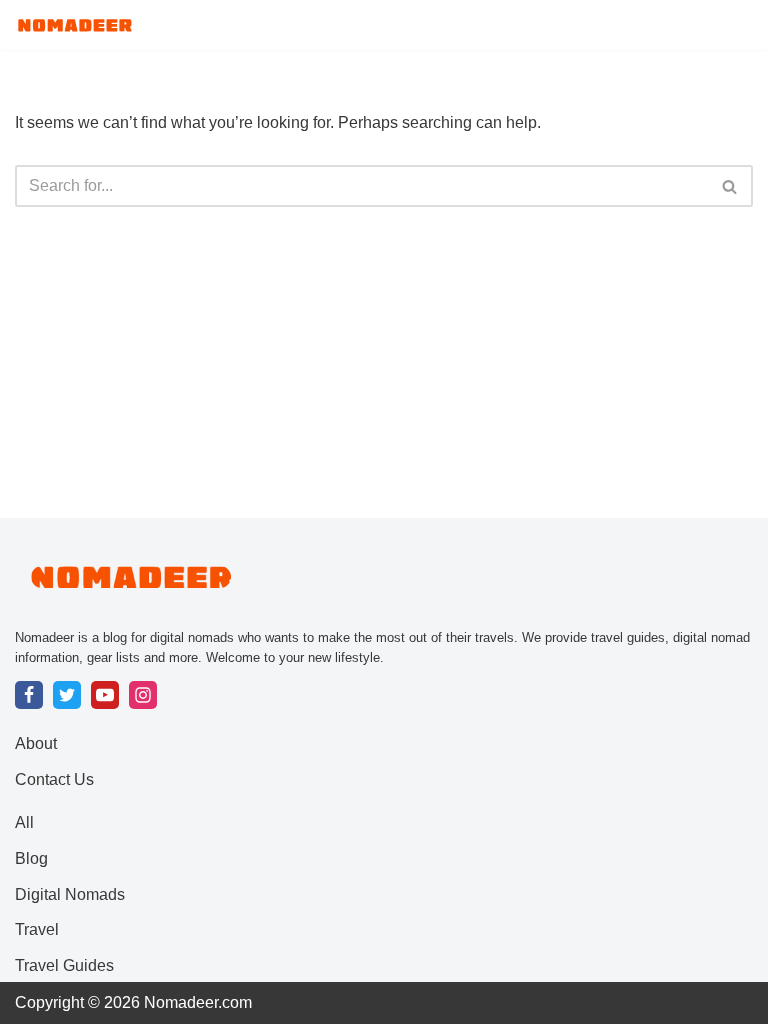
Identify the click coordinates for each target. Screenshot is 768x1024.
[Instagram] (143, 695)
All (24, 822)
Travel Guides (64, 965)
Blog (31, 858)
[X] (67, 695)
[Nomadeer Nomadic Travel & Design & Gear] (75, 25)
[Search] (730, 186)
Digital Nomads (70, 894)
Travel (37, 929)
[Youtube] (105, 695)
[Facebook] (29, 695)
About (36, 743)
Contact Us (54, 779)
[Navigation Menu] (729, 25)
